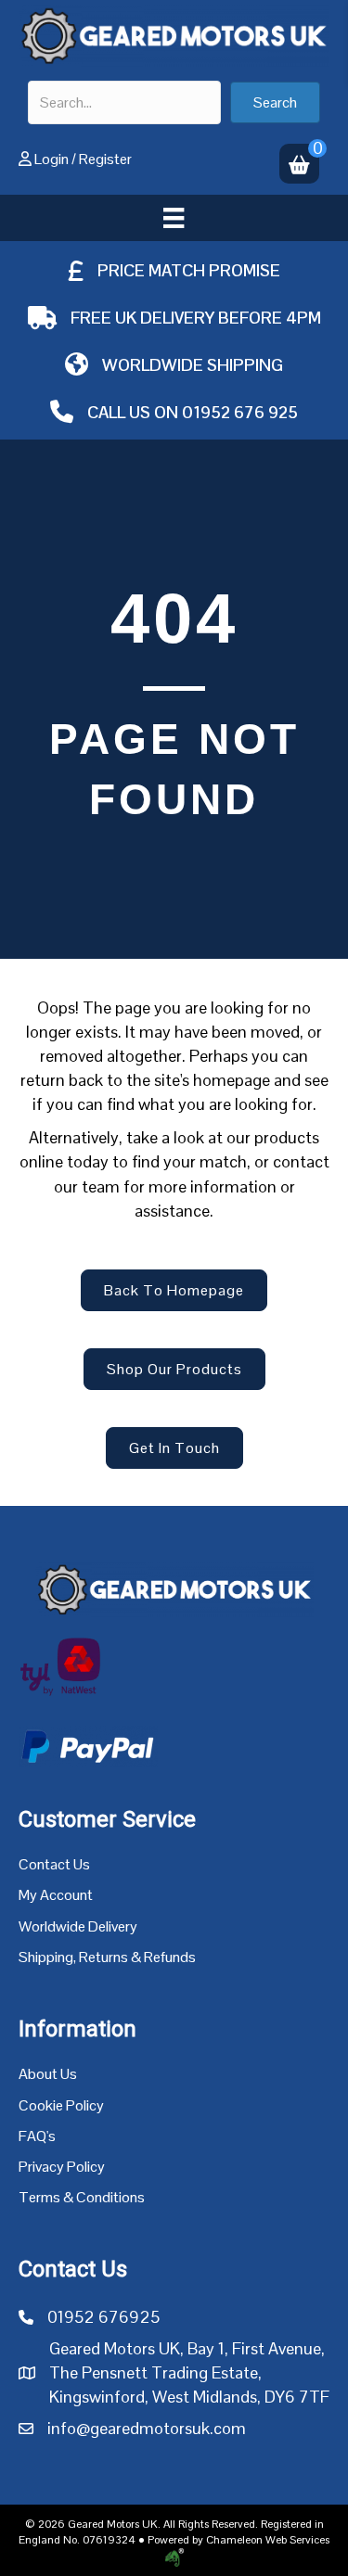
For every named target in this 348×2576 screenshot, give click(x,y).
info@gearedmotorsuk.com (147, 2428)
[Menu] (174, 218)
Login (52, 159)
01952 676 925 (240, 412)
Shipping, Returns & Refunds (107, 1957)
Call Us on (135, 412)
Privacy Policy (62, 2167)
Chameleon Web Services (268, 2540)
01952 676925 (103, 2317)
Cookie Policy (61, 2105)
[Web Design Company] (174, 2557)
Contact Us (54, 1864)
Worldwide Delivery (78, 1926)
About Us (48, 2074)
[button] (275, 102)
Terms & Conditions (82, 2197)
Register (105, 159)
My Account (56, 1895)
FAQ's (37, 2136)
